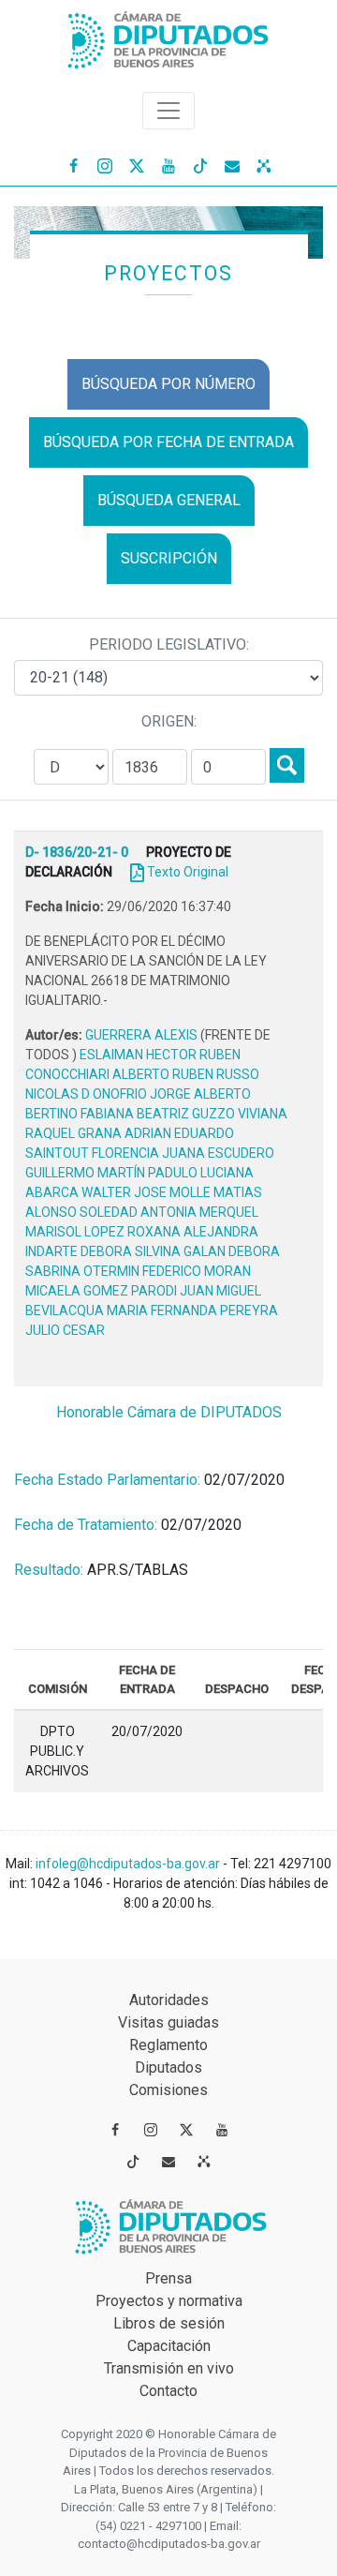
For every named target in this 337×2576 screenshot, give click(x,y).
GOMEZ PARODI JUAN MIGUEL (172, 1291)
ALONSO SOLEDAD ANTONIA (112, 1212)
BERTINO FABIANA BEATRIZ (109, 1114)
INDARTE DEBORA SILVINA (104, 1251)
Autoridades (169, 2000)
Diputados (168, 2067)
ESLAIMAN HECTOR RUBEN (160, 1055)
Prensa (168, 2278)
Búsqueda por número (168, 384)
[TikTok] (200, 165)
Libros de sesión (169, 2323)
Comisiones (168, 2090)
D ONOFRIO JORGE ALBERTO (166, 1094)
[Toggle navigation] (168, 111)
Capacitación (169, 2346)
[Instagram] (105, 165)
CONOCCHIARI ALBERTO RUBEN (121, 1074)
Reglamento (168, 2045)
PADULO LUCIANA (201, 1173)
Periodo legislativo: (169, 644)
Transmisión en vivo (169, 2368)
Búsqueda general (169, 500)
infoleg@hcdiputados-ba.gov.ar (129, 1864)
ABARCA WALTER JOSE (97, 1192)
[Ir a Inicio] (168, 36)
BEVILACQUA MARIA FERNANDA (123, 1310)
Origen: (169, 721)
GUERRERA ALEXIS (143, 1035)
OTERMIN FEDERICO (144, 1271)
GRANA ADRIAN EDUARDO (156, 1133)
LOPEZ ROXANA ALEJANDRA (171, 1232)
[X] (137, 165)
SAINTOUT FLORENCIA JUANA (117, 1153)
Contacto (168, 2391)
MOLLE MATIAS (216, 1192)
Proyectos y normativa (169, 2301)
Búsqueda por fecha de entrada (168, 442)
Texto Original (188, 872)
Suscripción (169, 558)
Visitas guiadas (168, 2022)
